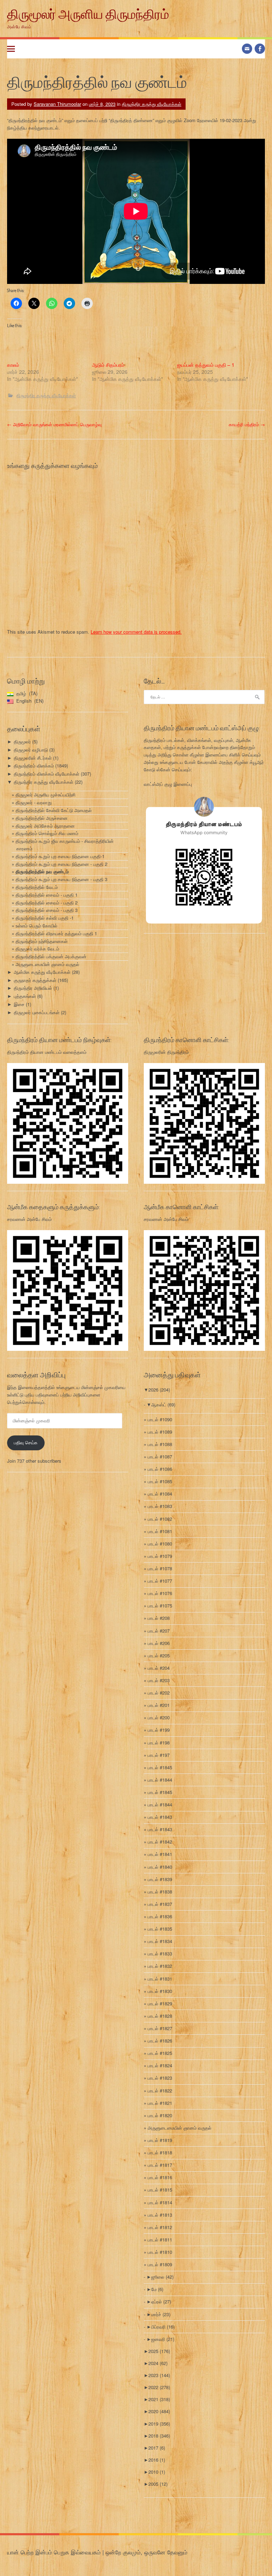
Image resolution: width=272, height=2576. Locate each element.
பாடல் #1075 (160, 1606)
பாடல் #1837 (160, 1904)
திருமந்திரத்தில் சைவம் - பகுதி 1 (47, 895)
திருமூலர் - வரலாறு (34, 802)
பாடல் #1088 (160, 1444)
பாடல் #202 (159, 1693)
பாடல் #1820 (160, 2115)
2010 (157, 2472)
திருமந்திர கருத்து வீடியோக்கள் (152, 104)
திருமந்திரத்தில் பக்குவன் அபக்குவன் (51, 956)
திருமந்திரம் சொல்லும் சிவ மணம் (47, 833)
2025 (159, 2351)
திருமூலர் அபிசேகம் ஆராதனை (45, 826)
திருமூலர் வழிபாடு (31, 750)
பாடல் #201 (159, 1705)
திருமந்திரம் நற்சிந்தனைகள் (42, 941)
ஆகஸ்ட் (163, 1404)
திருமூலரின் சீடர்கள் (33, 758)
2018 (159, 2436)
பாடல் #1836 (160, 1916)
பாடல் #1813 (160, 2215)
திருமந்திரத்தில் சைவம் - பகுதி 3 (47, 910)
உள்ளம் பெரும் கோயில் (36, 926)
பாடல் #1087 (160, 1457)
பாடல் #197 (159, 1755)
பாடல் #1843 (160, 1817)
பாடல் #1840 (160, 1867)
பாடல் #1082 (160, 1519)
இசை (19, 1004)
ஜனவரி (163, 2339)
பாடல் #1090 (160, 1419)
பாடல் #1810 (160, 2252)
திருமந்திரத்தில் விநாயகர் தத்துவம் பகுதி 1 (56, 933)
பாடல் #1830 (160, 1991)
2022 (159, 2387)
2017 (157, 2448)
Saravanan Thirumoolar (57, 104)
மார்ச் (161, 2314)
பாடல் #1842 (160, 1842)
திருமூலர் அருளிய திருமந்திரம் (88, 14)
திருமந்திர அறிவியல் (33, 988)
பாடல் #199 (159, 1730)
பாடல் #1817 (160, 2165)
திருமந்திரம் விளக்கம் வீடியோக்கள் (47, 774)
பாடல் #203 (159, 1680)
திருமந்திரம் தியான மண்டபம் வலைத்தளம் (47, 1052)
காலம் (13, 365)
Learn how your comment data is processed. (136, 632)
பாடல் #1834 (160, 1941)
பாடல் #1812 (160, 2227)
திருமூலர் (22, 741)
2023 (159, 2375)
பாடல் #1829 (160, 2003)
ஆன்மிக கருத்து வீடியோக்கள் (42, 972)
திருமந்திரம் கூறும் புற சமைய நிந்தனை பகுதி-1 (60, 856)
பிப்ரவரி (163, 2327)
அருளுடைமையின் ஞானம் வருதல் (47, 964)
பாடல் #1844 (160, 1780)
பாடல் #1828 (160, 2016)
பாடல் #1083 (160, 1506)
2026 (159, 1390)
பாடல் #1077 (160, 1581)
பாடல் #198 (159, 1743)
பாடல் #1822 (160, 2090)
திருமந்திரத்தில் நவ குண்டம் (42, 871)
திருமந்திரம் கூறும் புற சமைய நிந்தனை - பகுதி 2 (61, 864)
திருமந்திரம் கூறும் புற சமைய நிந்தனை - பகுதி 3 (61, 879)
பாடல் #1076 (160, 1593)
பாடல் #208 (159, 1618)
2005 (158, 2484)
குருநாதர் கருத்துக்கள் (35, 980)
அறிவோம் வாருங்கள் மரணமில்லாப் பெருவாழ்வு (54, 424)
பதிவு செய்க (26, 1442)
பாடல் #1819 (160, 2140)
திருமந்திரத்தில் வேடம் (37, 887)
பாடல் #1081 (160, 1531)
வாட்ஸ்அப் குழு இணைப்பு (168, 784)
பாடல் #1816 (160, 2177)
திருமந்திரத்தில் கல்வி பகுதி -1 (45, 918)
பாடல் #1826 (160, 2041)
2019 (159, 2424)
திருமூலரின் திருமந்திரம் (166, 1052)
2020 (159, 2411)
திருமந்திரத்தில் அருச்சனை (42, 818)
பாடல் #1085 (160, 1481)
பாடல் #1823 (160, 2078)
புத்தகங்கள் (25, 996)
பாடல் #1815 (160, 2190)
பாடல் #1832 (160, 1966)
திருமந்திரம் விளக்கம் (34, 766)
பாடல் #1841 (160, 1854)
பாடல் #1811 (160, 2240)
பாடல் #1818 (160, 2152)
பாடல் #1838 (160, 1892)
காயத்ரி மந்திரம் (247, 424)
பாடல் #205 (159, 1655)
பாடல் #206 (159, 1643)
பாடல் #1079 (160, 1556)
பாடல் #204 (159, 1668)
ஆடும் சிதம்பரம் (108, 365)
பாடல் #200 (159, 1717)
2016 (157, 2460)
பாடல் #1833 (160, 1954)
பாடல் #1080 (160, 1544)
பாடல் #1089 (160, 1432)
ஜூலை (162, 2277)
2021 (159, 2399)
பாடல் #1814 (160, 2202)
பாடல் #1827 (160, 2028)
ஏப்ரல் (161, 2301)
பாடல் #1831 (160, 1979)
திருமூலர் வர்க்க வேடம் (37, 949)
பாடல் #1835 (160, 1929)
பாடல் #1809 (160, 2264)
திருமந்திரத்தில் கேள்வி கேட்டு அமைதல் (54, 810)
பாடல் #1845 (160, 1767)
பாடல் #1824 (160, 2065)
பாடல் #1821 (160, 2103)
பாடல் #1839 (160, 1879)
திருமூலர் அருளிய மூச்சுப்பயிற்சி (46, 795)
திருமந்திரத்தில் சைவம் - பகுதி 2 (47, 903)
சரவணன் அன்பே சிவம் (29, 1219)
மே (157, 2289)
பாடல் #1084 (160, 1494)
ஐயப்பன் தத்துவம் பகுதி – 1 (206, 365)
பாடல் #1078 (160, 1568)
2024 (158, 2363)
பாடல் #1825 (160, 2053)
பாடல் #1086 (160, 1469)
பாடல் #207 (159, 1631)
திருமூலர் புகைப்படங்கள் (37, 1012)
